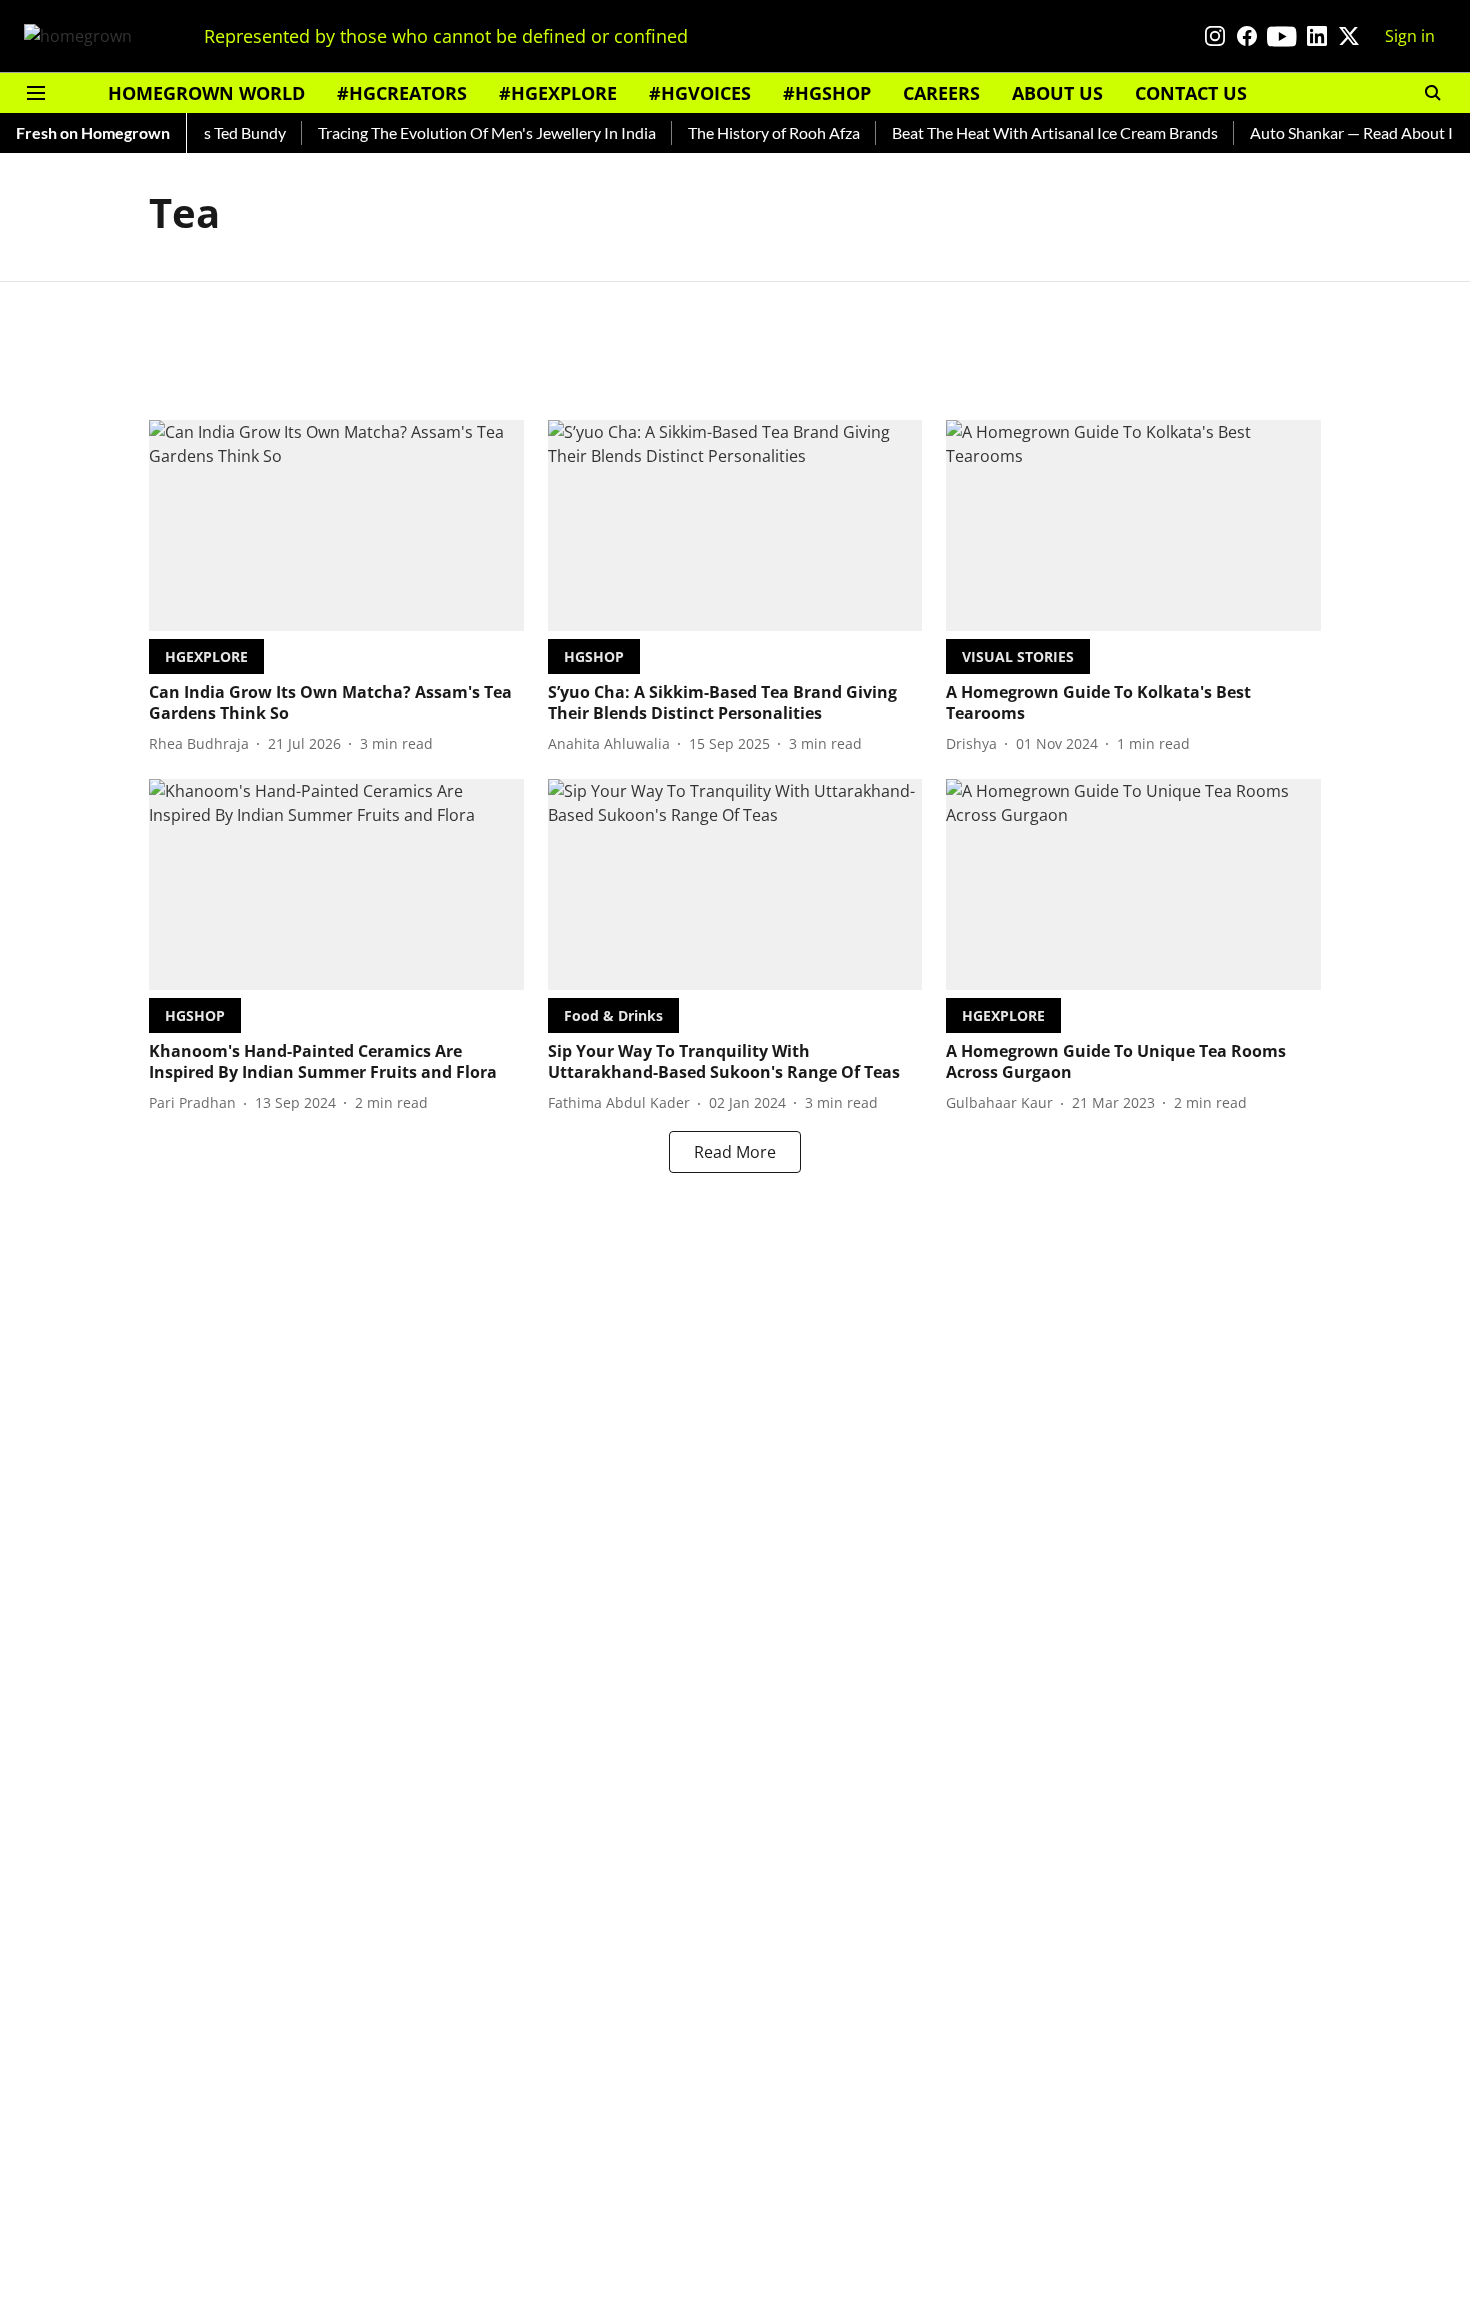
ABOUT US (1057, 93)
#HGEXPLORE (558, 93)
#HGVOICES (700, 93)
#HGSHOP (827, 93)
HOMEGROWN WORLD (206, 93)
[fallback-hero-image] (336, 525)
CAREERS (941, 93)
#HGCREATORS (402, 93)
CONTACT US (1191, 93)
